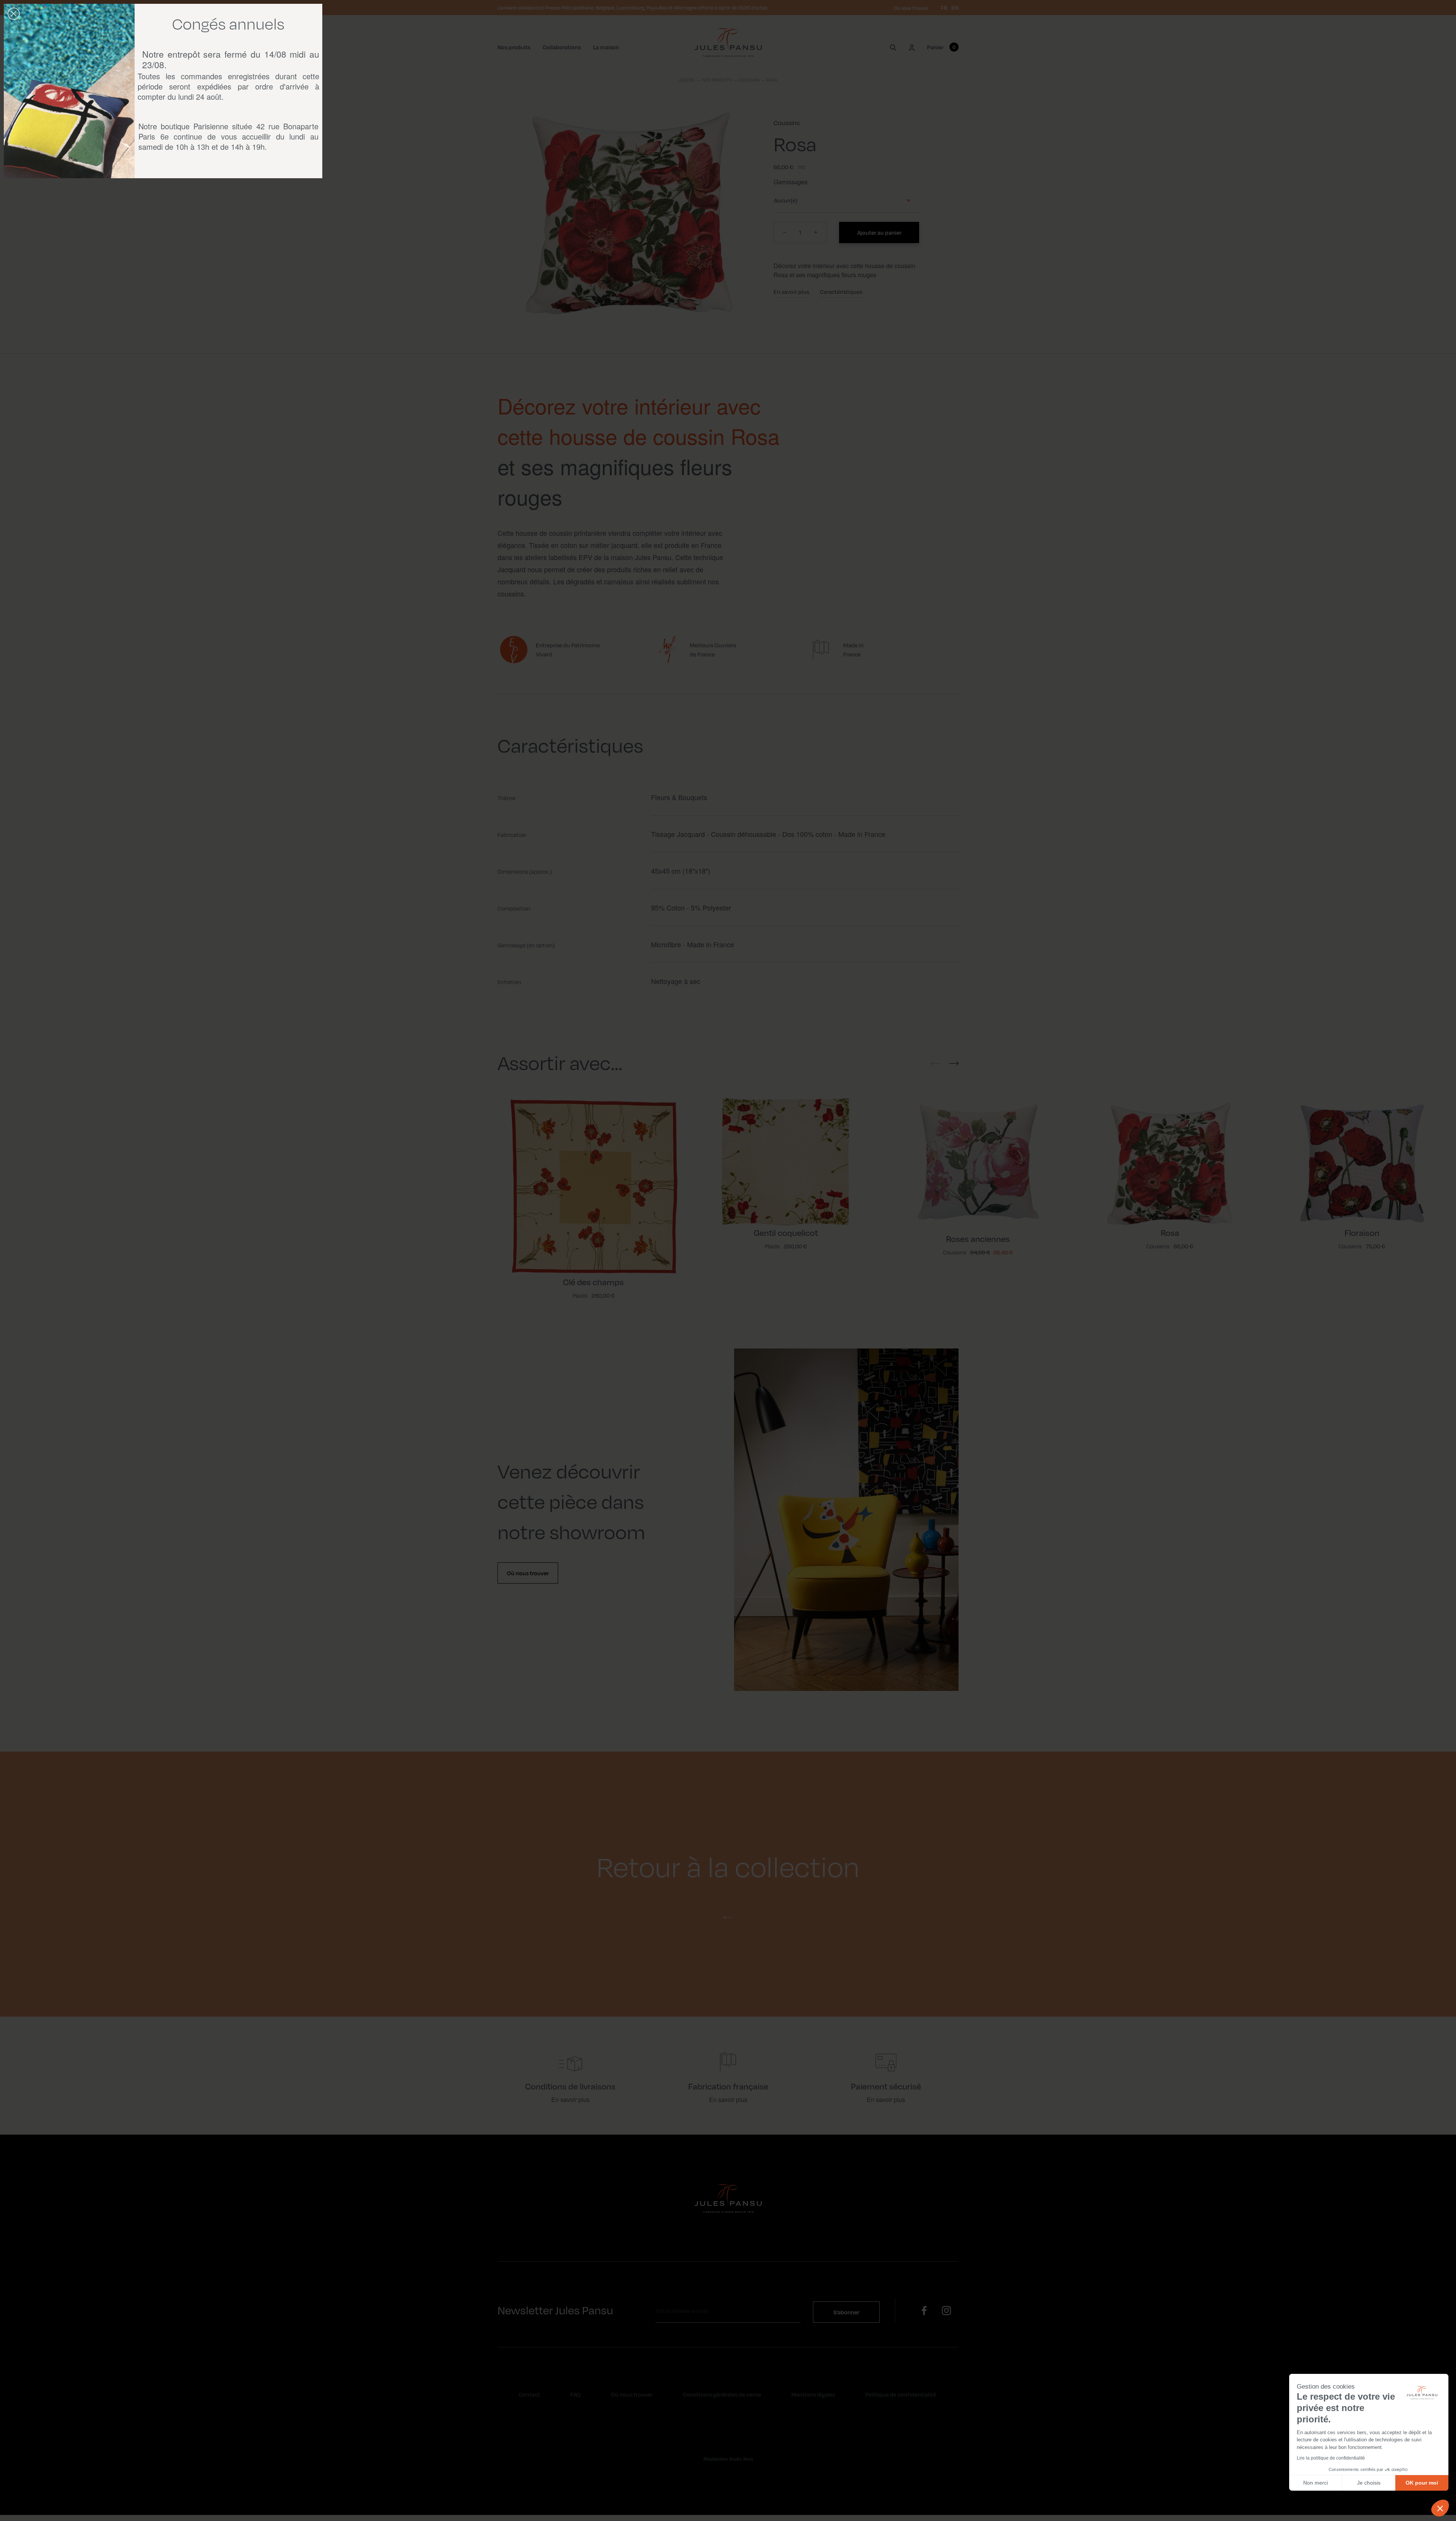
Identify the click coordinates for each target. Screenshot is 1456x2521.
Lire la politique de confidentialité (1331, 2458)
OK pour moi (1422, 2483)
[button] (1440, 2508)
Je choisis (1369, 2483)
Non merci (1316, 2483)
